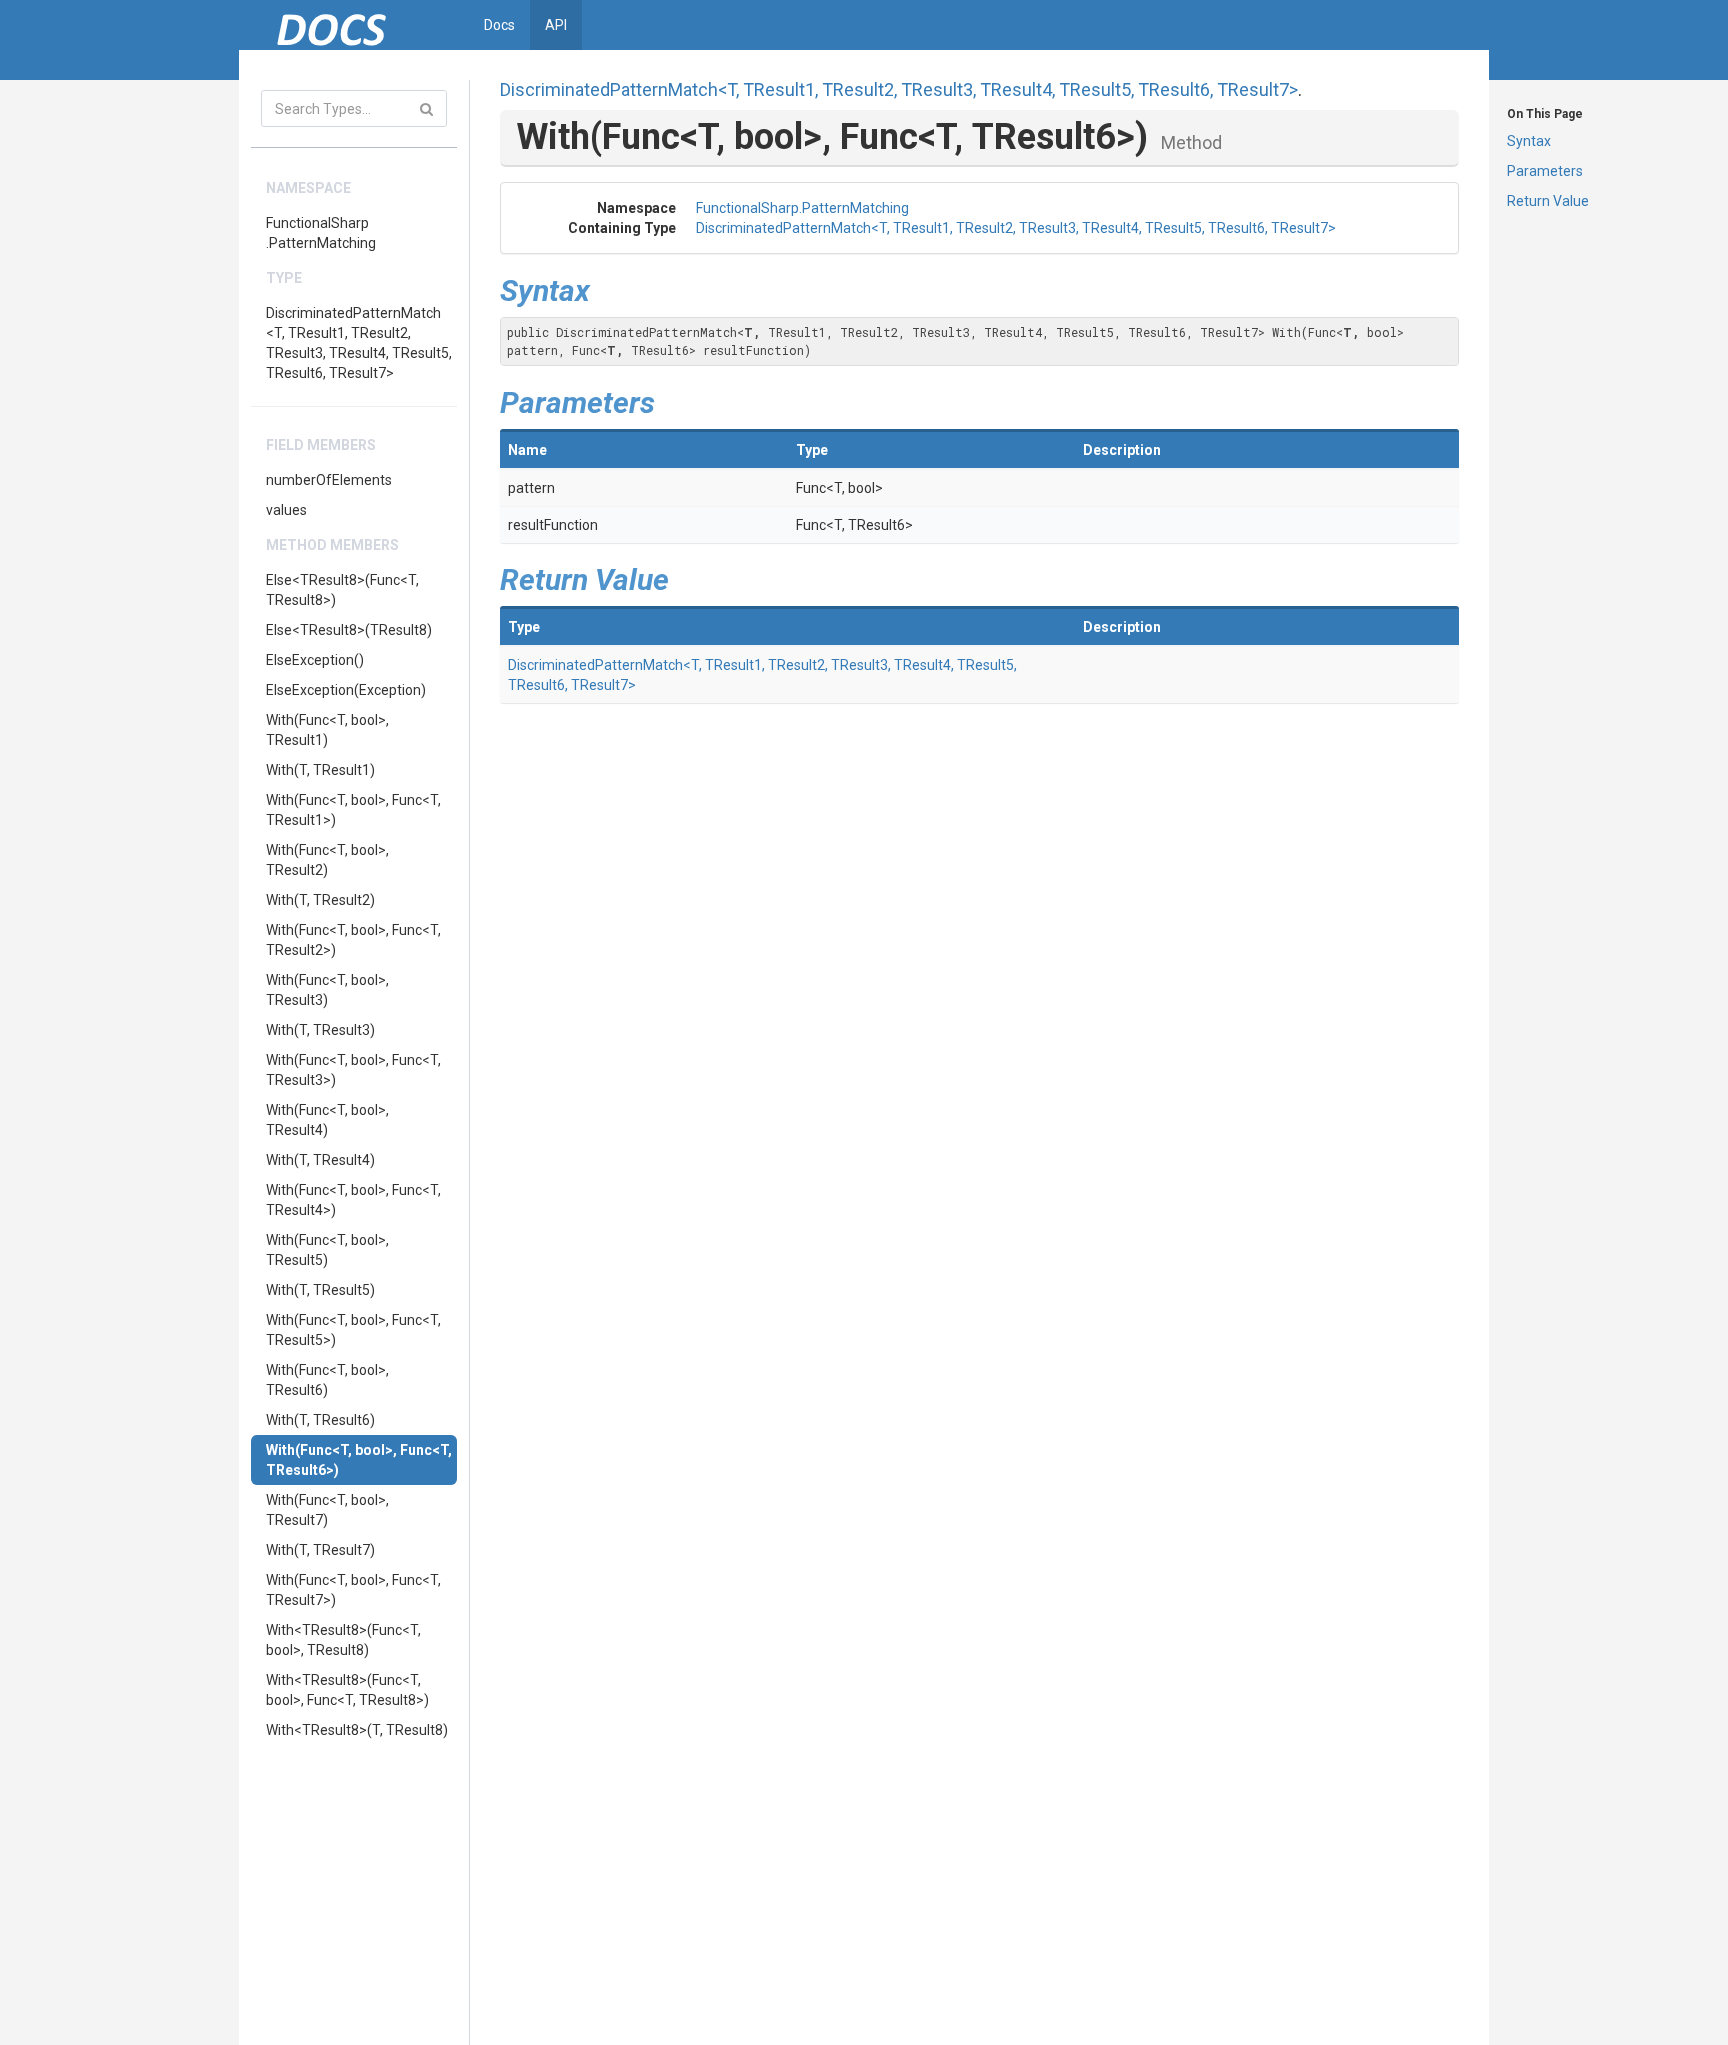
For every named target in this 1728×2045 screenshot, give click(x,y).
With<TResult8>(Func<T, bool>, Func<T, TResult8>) (347, 1690)
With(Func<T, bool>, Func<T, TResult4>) (353, 1200)
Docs (499, 25)
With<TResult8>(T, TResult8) (357, 1730)
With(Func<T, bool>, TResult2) (327, 860)
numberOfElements (329, 480)
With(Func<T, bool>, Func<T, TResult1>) (353, 810)
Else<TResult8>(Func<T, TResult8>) (342, 590)
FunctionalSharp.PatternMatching (321, 233)
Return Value (1548, 201)
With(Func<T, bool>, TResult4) (327, 1120)
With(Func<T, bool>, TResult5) (327, 1250)
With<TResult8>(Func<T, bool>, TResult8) (343, 1640)
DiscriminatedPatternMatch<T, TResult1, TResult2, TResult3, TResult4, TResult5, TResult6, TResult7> (359, 343)
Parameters (1545, 171)
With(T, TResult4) (320, 1160)
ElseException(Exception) (346, 690)
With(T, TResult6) (320, 1420)
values (286, 510)
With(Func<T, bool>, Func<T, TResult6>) (359, 1460)
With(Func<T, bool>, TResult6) (327, 1380)
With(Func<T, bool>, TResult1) (327, 730)
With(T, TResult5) (320, 1290)
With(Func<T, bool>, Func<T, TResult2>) (353, 940)
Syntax (1529, 141)
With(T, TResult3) (320, 1030)
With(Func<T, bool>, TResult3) (327, 990)
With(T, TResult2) (320, 900)
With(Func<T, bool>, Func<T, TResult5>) (353, 1330)
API (556, 25)
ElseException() (315, 660)
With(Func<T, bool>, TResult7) (327, 1510)
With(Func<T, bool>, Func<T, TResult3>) (353, 1070)
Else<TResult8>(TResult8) (349, 630)
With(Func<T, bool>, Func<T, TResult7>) (353, 1590)
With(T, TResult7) (320, 1550)
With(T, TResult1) (320, 770)
